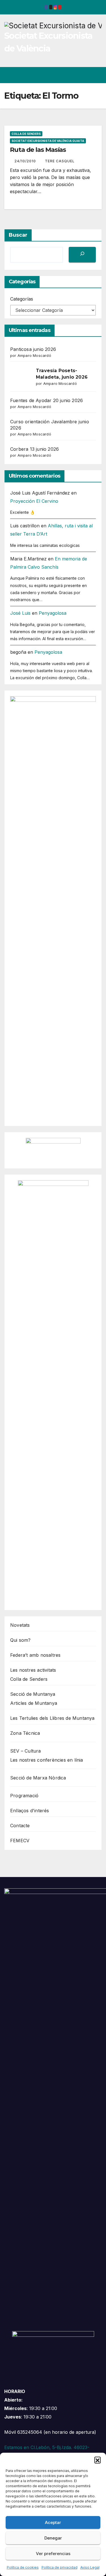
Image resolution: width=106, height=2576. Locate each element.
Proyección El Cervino (34, 501)
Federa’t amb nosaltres (35, 1655)
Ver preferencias (53, 2554)
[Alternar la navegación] (97, 75)
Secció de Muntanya (33, 1694)
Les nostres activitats (33, 1670)
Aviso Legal (90, 2567)
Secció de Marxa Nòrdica (38, 1778)
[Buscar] (82, 255)
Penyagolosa (53, 613)
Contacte (20, 1826)
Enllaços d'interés (30, 1811)
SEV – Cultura (26, 1751)
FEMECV (20, 1841)
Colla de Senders (26, 134)
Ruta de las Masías (38, 150)
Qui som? (20, 1640)
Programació (24, 1796)
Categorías (22, 299)
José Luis (20, 613)
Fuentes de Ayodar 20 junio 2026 (46, 400)
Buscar (18, 235)
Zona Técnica (25, 1733)
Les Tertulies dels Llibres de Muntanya (52, 1718)
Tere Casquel (60, 161)
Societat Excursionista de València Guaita (48, 141)
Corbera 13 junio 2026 (34, 449)
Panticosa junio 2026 (33, 349)
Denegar (53, 2538)
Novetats (20, 1625)
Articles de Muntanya (34, 1703)
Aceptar (53, 2522)
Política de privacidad (60, 2567)
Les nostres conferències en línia (47, 1760)
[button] (98, 2460)
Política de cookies (23, 2567)
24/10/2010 (26, 161)
